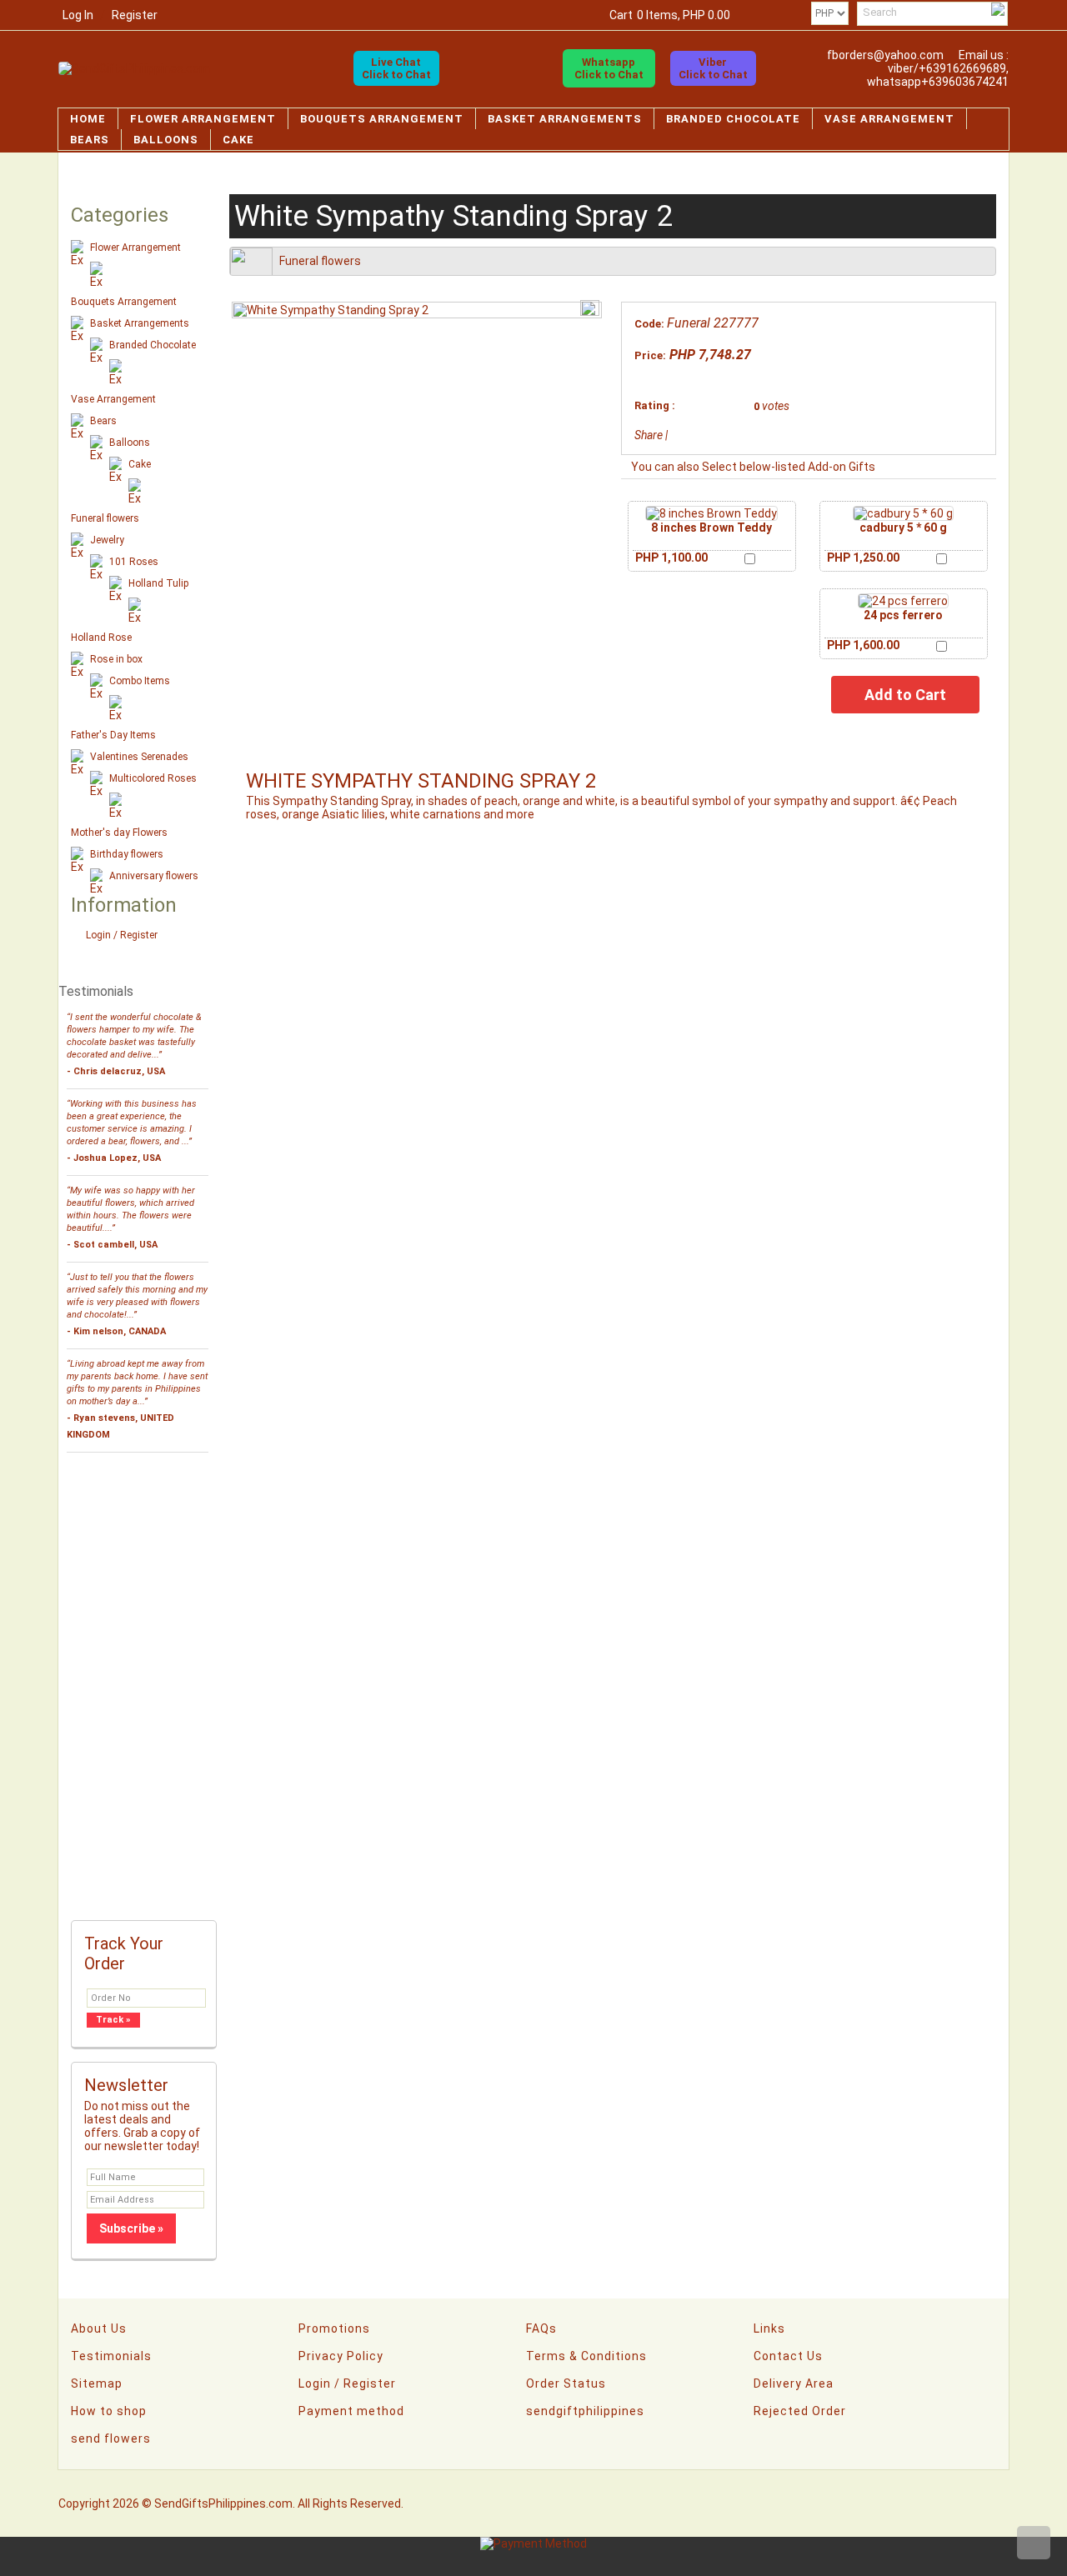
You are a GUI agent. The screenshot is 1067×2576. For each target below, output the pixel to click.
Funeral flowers (105, 518)
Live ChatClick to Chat (396, 68)
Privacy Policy (341, 2356)
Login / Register (122, 935)
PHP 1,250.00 (863, 558)
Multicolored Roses (153, 778)
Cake (238, 140)
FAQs (541, 2328)
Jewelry (107, 540)
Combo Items (140, 681)
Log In (78, 15)
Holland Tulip (158, 583)
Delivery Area (794, 2383)
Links (769, 2328)
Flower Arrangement (203, 119)
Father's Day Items (113, 735)
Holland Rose (101, 638)
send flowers (111, 2438)
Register (135, 15)
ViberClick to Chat (713, 68)
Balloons (166, 140)
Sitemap (97, 2383)
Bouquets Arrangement (382, 119)
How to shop (109, 2411)
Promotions (334, 2328)
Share (649, 435)
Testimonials (111, 2356)
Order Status (566, 2383)
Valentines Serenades (139, 757)
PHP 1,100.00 (671, 558)
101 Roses (134, 562)
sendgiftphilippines (585, 2411)
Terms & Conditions (586, 2356)
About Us (99, 2328)
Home (88, 119)
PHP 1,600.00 (863, 645)
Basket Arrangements (565, 119)
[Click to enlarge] (711, 513)
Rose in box (116, 659)
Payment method (351, 2411)
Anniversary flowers (154, 876)
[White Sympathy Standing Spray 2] (331, 310)
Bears (90, 140)
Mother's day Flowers (119, 833)
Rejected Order (800, 2411)
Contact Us (788, 2356)
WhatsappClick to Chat (609, 68)
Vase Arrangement (889, 119)
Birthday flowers (127, 854)
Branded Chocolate (733, 119)
